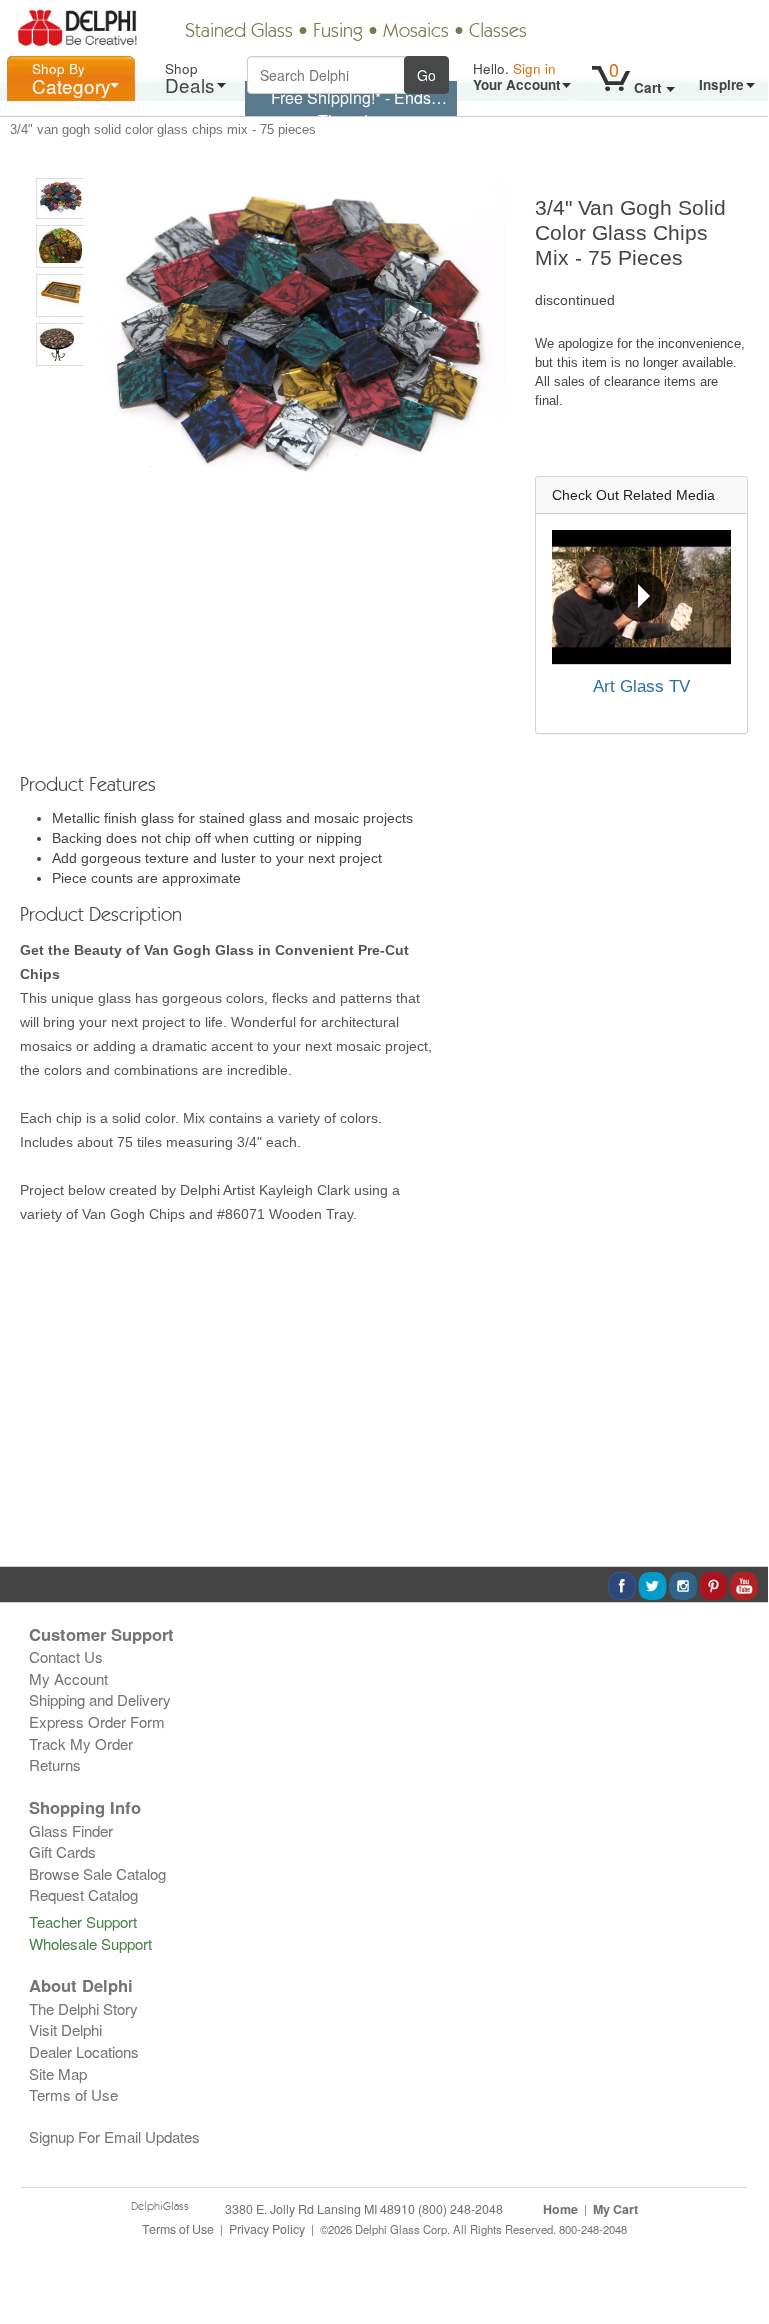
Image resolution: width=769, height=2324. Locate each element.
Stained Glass (239, 32)
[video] (641, 597)
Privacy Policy (267, 2229)
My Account (68, 1678)
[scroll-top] (738, 2239)
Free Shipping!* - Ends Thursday (351, 109)
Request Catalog (83, 1894)
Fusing (338, 32)
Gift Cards (62, 1851)
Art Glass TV (641, 686)
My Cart (615, 2209)
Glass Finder (71, 1830)
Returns (55, 1764)
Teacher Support (83, 1921)
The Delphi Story (83, 2008)
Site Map (58, 2073)
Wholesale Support (90, 1943)
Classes (498, 32)
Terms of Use (73, 2094)
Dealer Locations (84, 2051)
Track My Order (81, 1743)
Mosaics (416, 32)
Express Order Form (97, 1721)
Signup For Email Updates (114, 2136)
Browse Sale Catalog (97, 1873)
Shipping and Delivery (100, 1699)
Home (560, 2209)
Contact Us (66, 1656)
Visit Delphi (65, 2029)
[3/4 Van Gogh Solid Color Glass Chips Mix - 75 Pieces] (60, 198)
